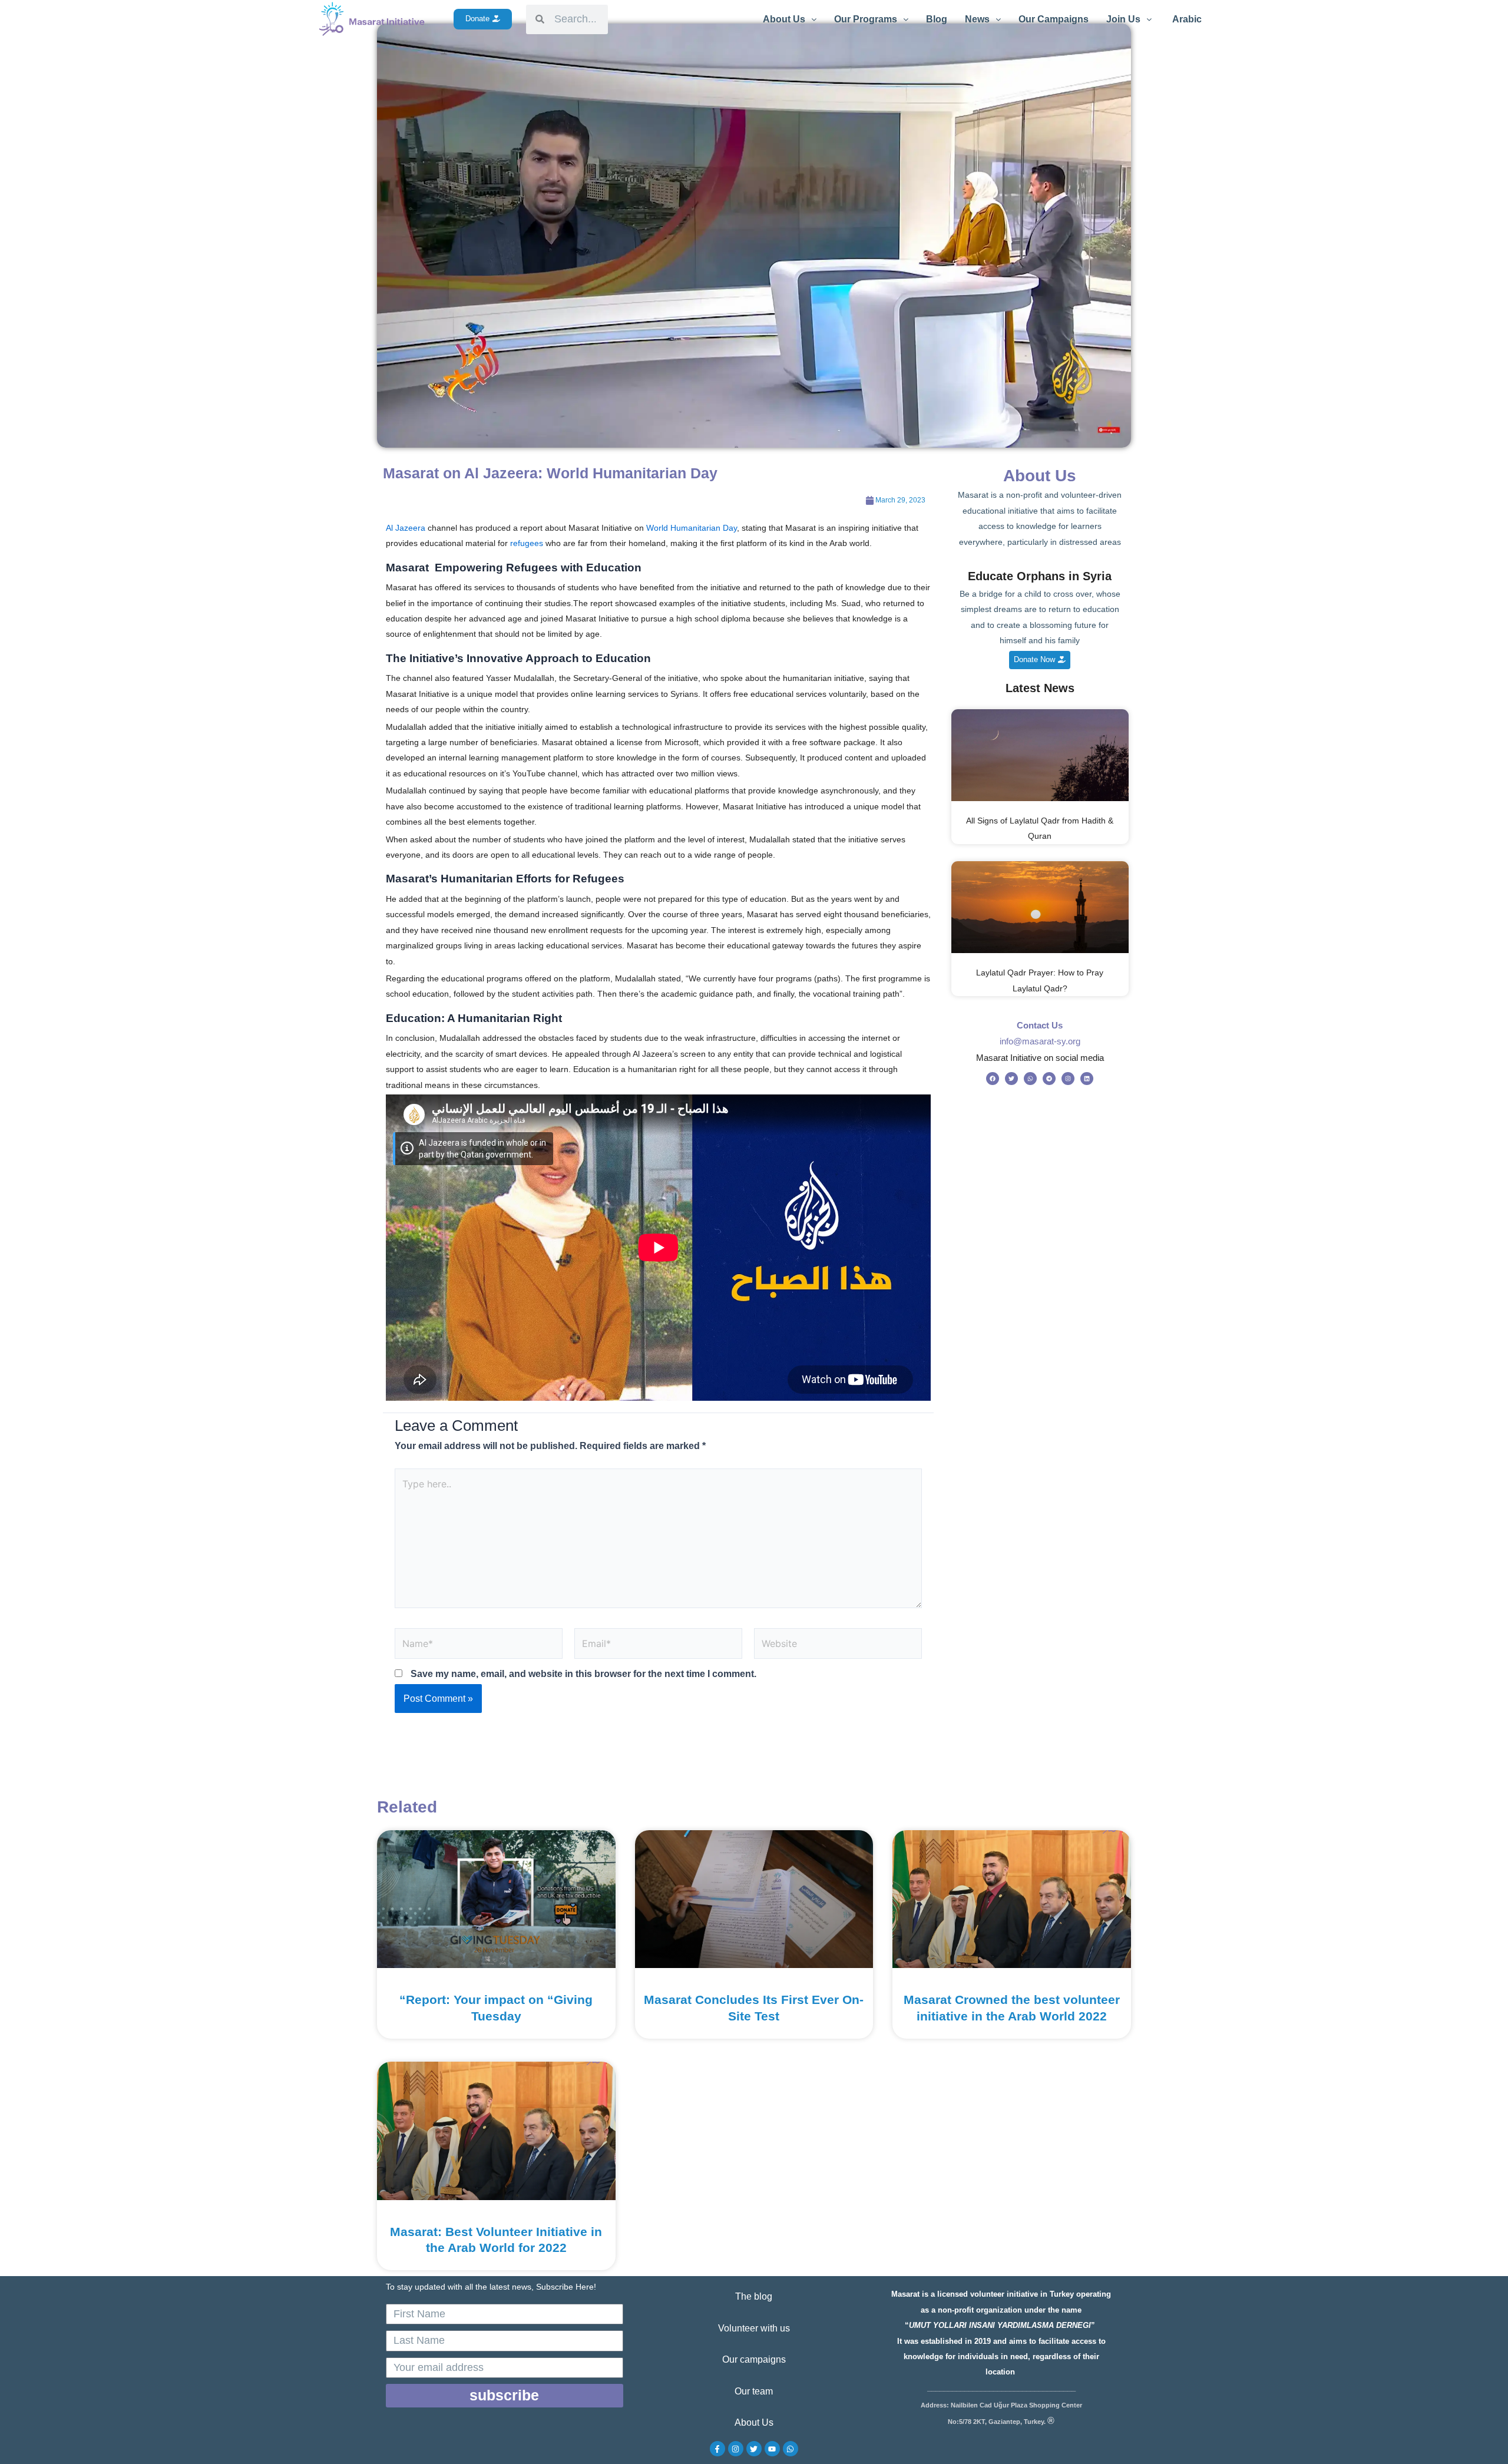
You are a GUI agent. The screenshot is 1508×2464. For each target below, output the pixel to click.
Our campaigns (754, 2359)
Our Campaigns (1054, 19)
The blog (754, 2296)
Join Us (1123, 19)
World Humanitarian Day (692, 528)
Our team (754, 2391)
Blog (937, 19)
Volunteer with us (754, 2328)
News (977, 19)
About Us (784, 19)
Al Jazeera (406, 528)
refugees (527, 543)
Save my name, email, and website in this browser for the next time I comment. (583, 1674)
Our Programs (866, 19)
